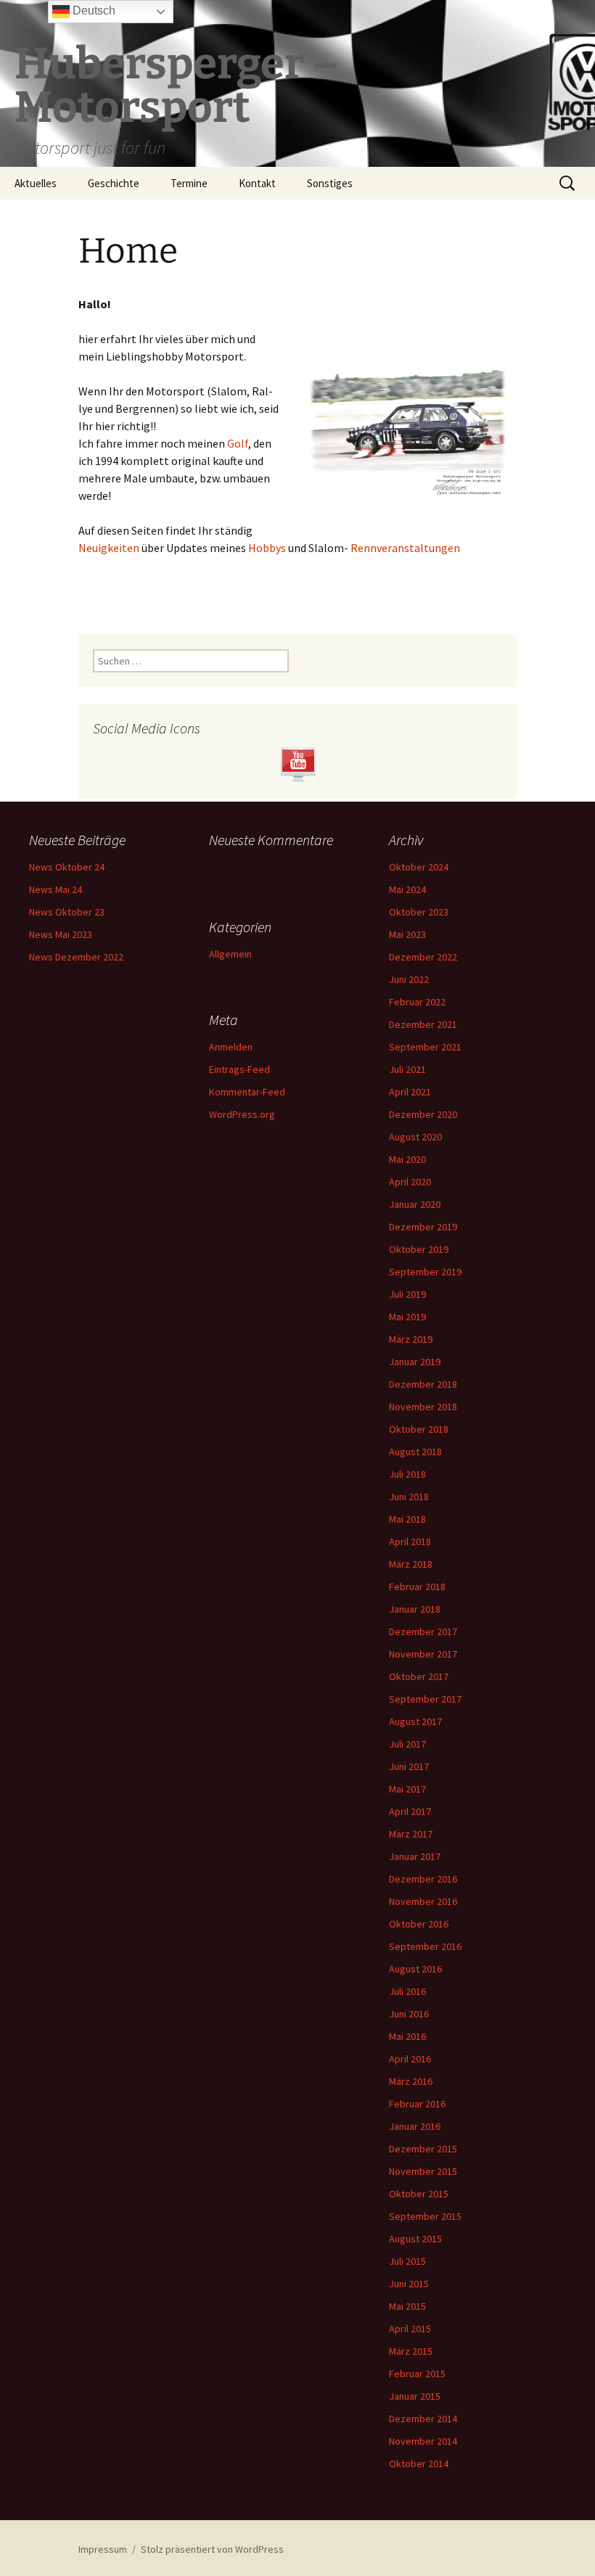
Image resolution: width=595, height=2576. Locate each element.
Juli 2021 (407, 1069)
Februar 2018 (417, 1587)
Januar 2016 (415, 2126)
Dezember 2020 (423, 1114)
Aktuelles (36, 183)
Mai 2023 (407, 934)
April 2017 (410, 1811)
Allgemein (230, 954)
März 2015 (411, 2351)
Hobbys (267, 548)
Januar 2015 (415, 2396)
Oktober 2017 (419, 1676)
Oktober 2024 (419, 867)
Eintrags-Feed (239, 1069)
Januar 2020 (415, 1204)
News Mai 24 (56, 889)
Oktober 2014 (419, 2464)
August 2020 (415, 1137)
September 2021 (425, 1047)
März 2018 (411, 1564)
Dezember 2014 (423, 2419)
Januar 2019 (415, 1362)
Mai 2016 (407, 2036)
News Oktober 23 (67, 912)
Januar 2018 (415, 1609)
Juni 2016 (409, 2014)
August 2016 (415, 1969)
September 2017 (425, 1699)
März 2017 (411, 1834)
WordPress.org (242, 1114)
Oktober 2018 (419, 1429)
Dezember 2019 (423, 1227)
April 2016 (410, 2059)
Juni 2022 (409, 979)
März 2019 (411, 1339)
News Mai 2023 (61, 934)
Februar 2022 (417, 1002)
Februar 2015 (417, 2374)
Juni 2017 (409, 1766)
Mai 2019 (407, 1317)
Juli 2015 (407, 2261)
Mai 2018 (407, 1519)
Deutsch (93, 11)
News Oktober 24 (67, 867)
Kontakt (257, 183)
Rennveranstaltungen (405, 548)
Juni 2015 (409, 2284)
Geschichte (114, 183)
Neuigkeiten (109, 548)
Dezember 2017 (423, 1631)
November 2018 (423, 1407)
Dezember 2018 (423, 1384)
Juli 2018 (407, 1474)
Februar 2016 (417, 2104)
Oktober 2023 (419, 912)
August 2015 (415, 2239)
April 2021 (410, 1092)
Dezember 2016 (423, 1879)
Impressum (103, 2549)
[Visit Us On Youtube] (297, 763)
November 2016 (423, 1901)
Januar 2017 (415, 1856)
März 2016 (411, 2081)
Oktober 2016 (419, 1924)
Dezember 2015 (423, 2149)
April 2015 (410, 2329)
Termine (189, 183)
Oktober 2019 (419, 1249)
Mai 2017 (407, 1789)
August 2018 (415, 1452)
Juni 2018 (409, 1497)
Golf (238, 443)
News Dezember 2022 (76, 957)
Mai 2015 (407, 2306)
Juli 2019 (407, 1294)
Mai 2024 (407, 889)
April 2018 (410, 1542)
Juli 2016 (407, 1991)
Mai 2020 (407, 1159)
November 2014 (423, 2441)
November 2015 (423, 2171)
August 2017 (415, 1721)
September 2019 (425, 1272)
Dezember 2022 (423, 957)
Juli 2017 (407, 1744)
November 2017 (423, 1654)
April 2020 (410, 1182)
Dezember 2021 (423, 1024)
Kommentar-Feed (247, 1092)
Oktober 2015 (419, 2194)
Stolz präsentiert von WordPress (212, 2549)
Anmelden (231, 1047)
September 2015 (425, 2216)
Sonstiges (330, 183)
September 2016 (425, 1946)
